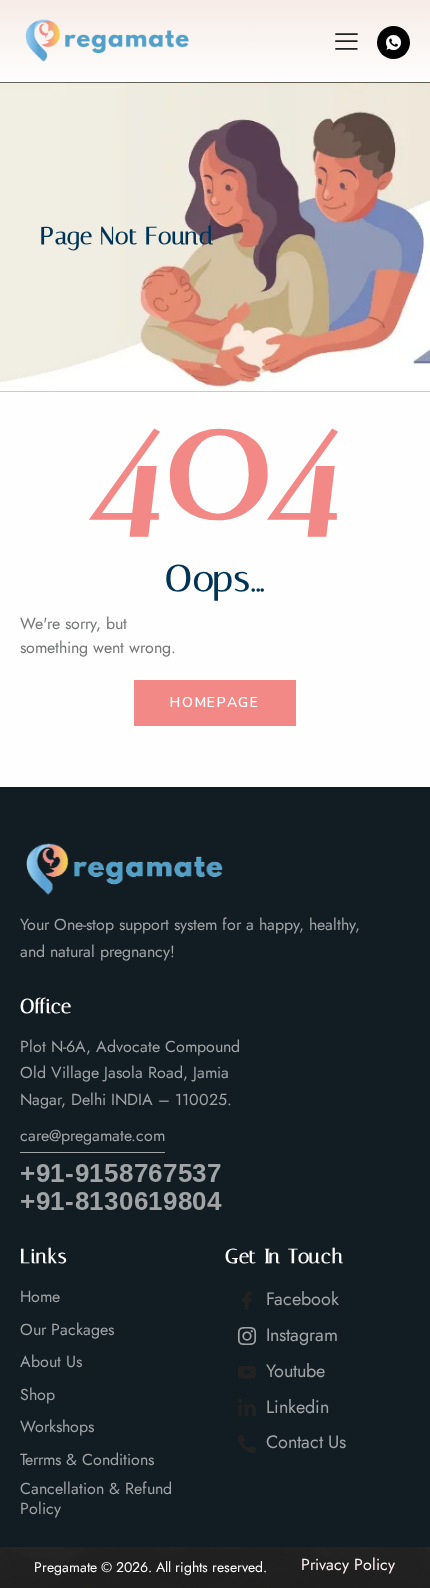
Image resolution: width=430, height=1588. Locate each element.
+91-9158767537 (121, 1173)
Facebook (300, 1299)
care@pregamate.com (92, 1135)
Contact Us (303, 1442)
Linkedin (295, 1407)
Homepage (215, 702)
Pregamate (65, 1567)
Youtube (293, 1371)
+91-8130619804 (121, 1201)
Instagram (299, 1335)
